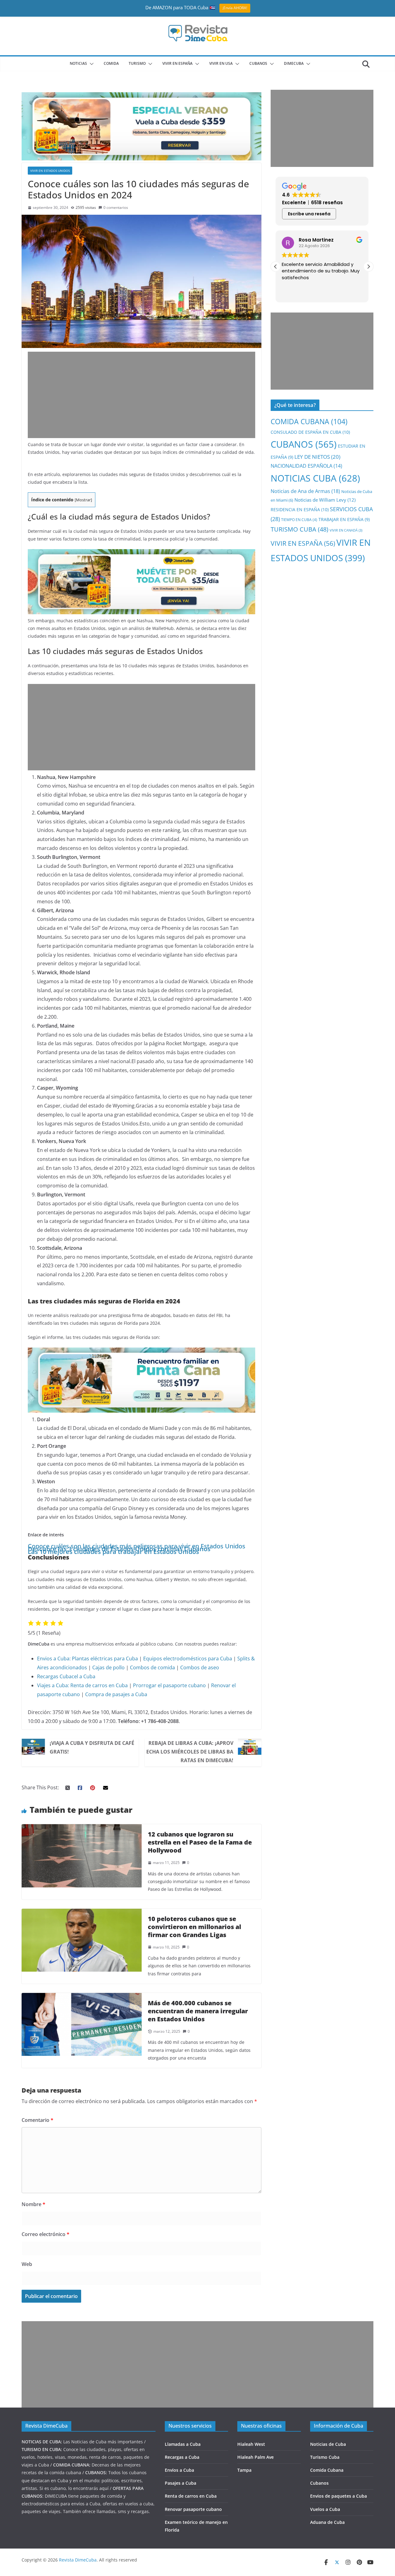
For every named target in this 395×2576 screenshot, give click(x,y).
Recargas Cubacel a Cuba (66, 1676)
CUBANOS (258, 63)
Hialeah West (251, 2444)
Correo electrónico (46, 2234)
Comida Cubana (327, 2470)
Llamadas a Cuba (183, 2444)
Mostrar (83, 500)
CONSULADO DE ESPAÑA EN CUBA (310, 432)
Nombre (33, 2204)
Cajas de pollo (108, 1667)
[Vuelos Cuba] (141, 97)
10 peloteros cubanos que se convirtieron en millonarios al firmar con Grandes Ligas (194, 1927)
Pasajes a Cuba (181, 2483)
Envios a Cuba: (54, 1659)
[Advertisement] (141, 395)
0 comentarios (116, 207)
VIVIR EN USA (221, 63)
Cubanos (319, 2483)
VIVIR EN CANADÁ (346, 530)
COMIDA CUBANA (309, 422)
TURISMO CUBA (299, 529)
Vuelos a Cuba (325, 2509)
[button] (90, 64)
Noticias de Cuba (328, 2444)
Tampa (244, 2470)
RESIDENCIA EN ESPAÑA (300, 509)
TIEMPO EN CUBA (299, 520)
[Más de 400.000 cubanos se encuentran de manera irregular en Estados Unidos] (82, 1997)
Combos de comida (152, 1667)
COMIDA (111, 63)
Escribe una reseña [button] (309, 214)
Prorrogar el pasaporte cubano (169, 1685)
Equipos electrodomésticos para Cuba (188, 1659)
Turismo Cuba (325, 2457)
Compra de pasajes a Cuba (116, 1694)
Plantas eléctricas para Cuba (105, 1659)
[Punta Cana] (141, 1352)
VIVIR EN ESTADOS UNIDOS (50, 171)
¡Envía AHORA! (235, 8)
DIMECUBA (294, 63)
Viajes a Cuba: (53, 1685)
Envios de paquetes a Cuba (339, 2496)
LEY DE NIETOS (317, 457)
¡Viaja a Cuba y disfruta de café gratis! (92, 1747)
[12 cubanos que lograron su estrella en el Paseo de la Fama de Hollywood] (82, 1828)
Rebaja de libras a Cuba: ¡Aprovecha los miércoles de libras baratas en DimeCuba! (190, 1752)
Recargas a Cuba (182, 2457)
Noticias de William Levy (325, 500)
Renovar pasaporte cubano (193, 2509)
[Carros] (141, 553)
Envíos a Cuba (179, 2470)
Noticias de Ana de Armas (305, 491)
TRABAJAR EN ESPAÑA (344, 519)
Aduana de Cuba (327, 2522)
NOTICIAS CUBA (315, 478)
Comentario (37, 2120)
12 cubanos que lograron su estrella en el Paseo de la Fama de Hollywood (200, 1842)
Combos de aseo (200, 1667)
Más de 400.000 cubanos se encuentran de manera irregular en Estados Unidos (198, 2011)
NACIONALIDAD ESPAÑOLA (306, 466)
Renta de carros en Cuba (99, 1685)
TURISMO (137, 63)
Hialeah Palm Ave (256, 2457)
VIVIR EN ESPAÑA (303, 543)
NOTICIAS (78, 63)
